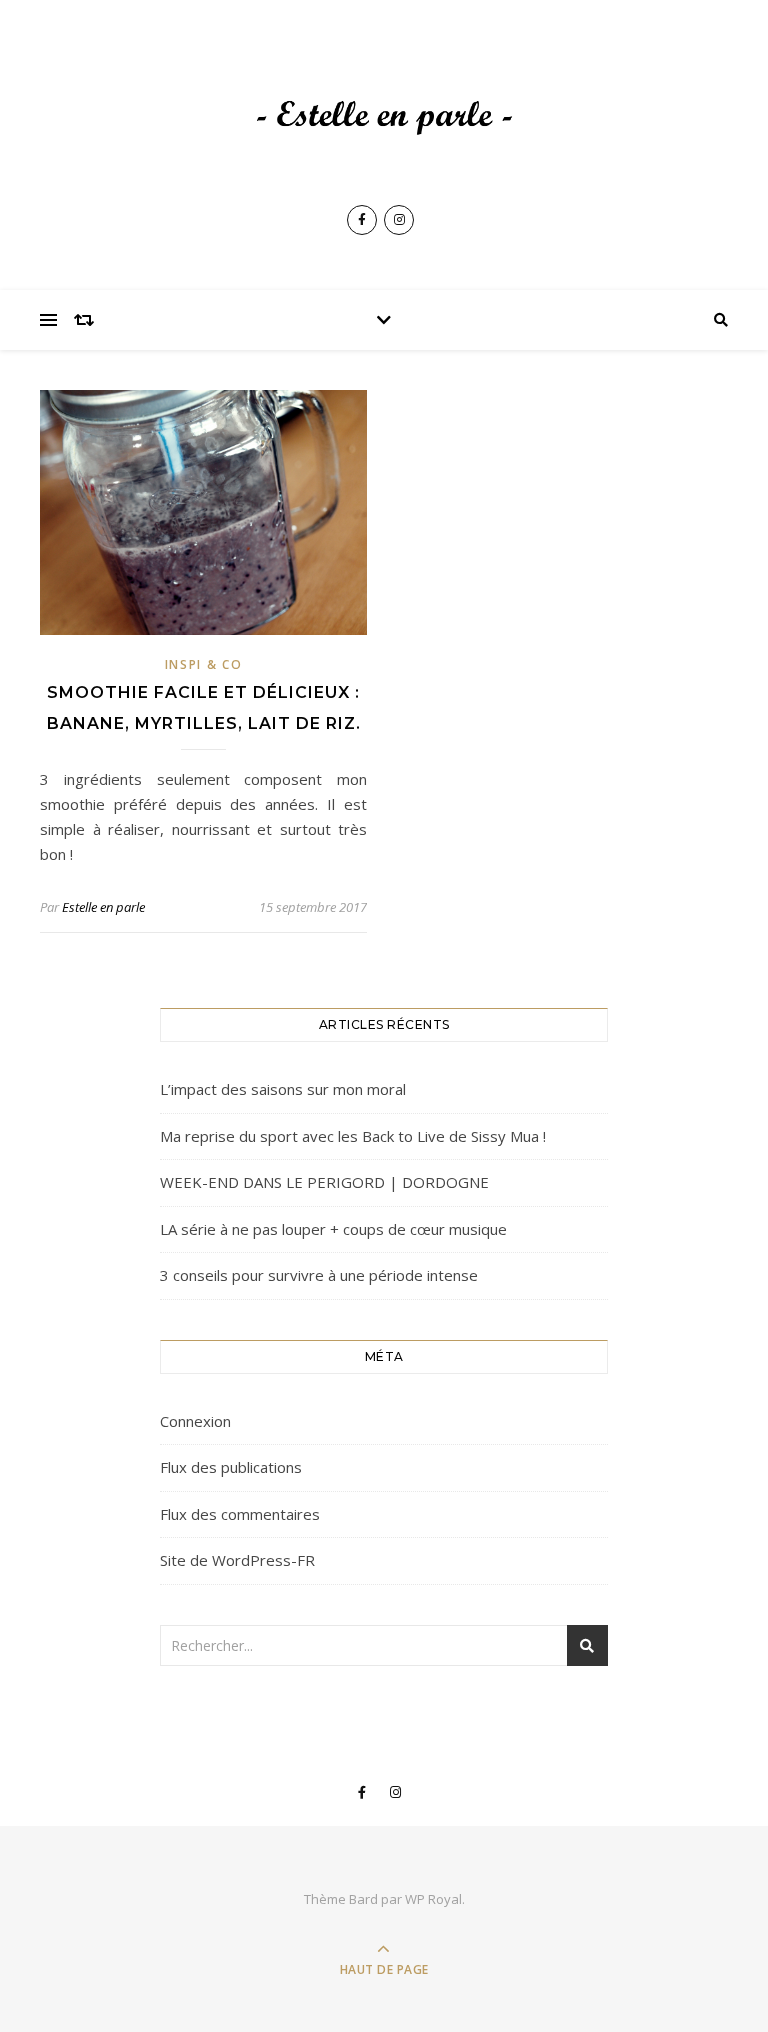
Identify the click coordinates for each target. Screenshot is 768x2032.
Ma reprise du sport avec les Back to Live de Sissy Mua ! (353, 1136)
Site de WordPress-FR (237, 1560)
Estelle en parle (103, 907)
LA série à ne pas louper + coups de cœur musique (333, 1229)
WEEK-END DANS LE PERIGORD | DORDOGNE (324, 1182)
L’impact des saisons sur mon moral (283, 1089)
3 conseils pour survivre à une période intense (319, 1275)
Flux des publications (231, 1467)
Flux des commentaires (240, 1514)
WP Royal (433, 1899)
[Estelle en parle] (384, 119)
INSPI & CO (204, 664)
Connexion (195, 1421)
